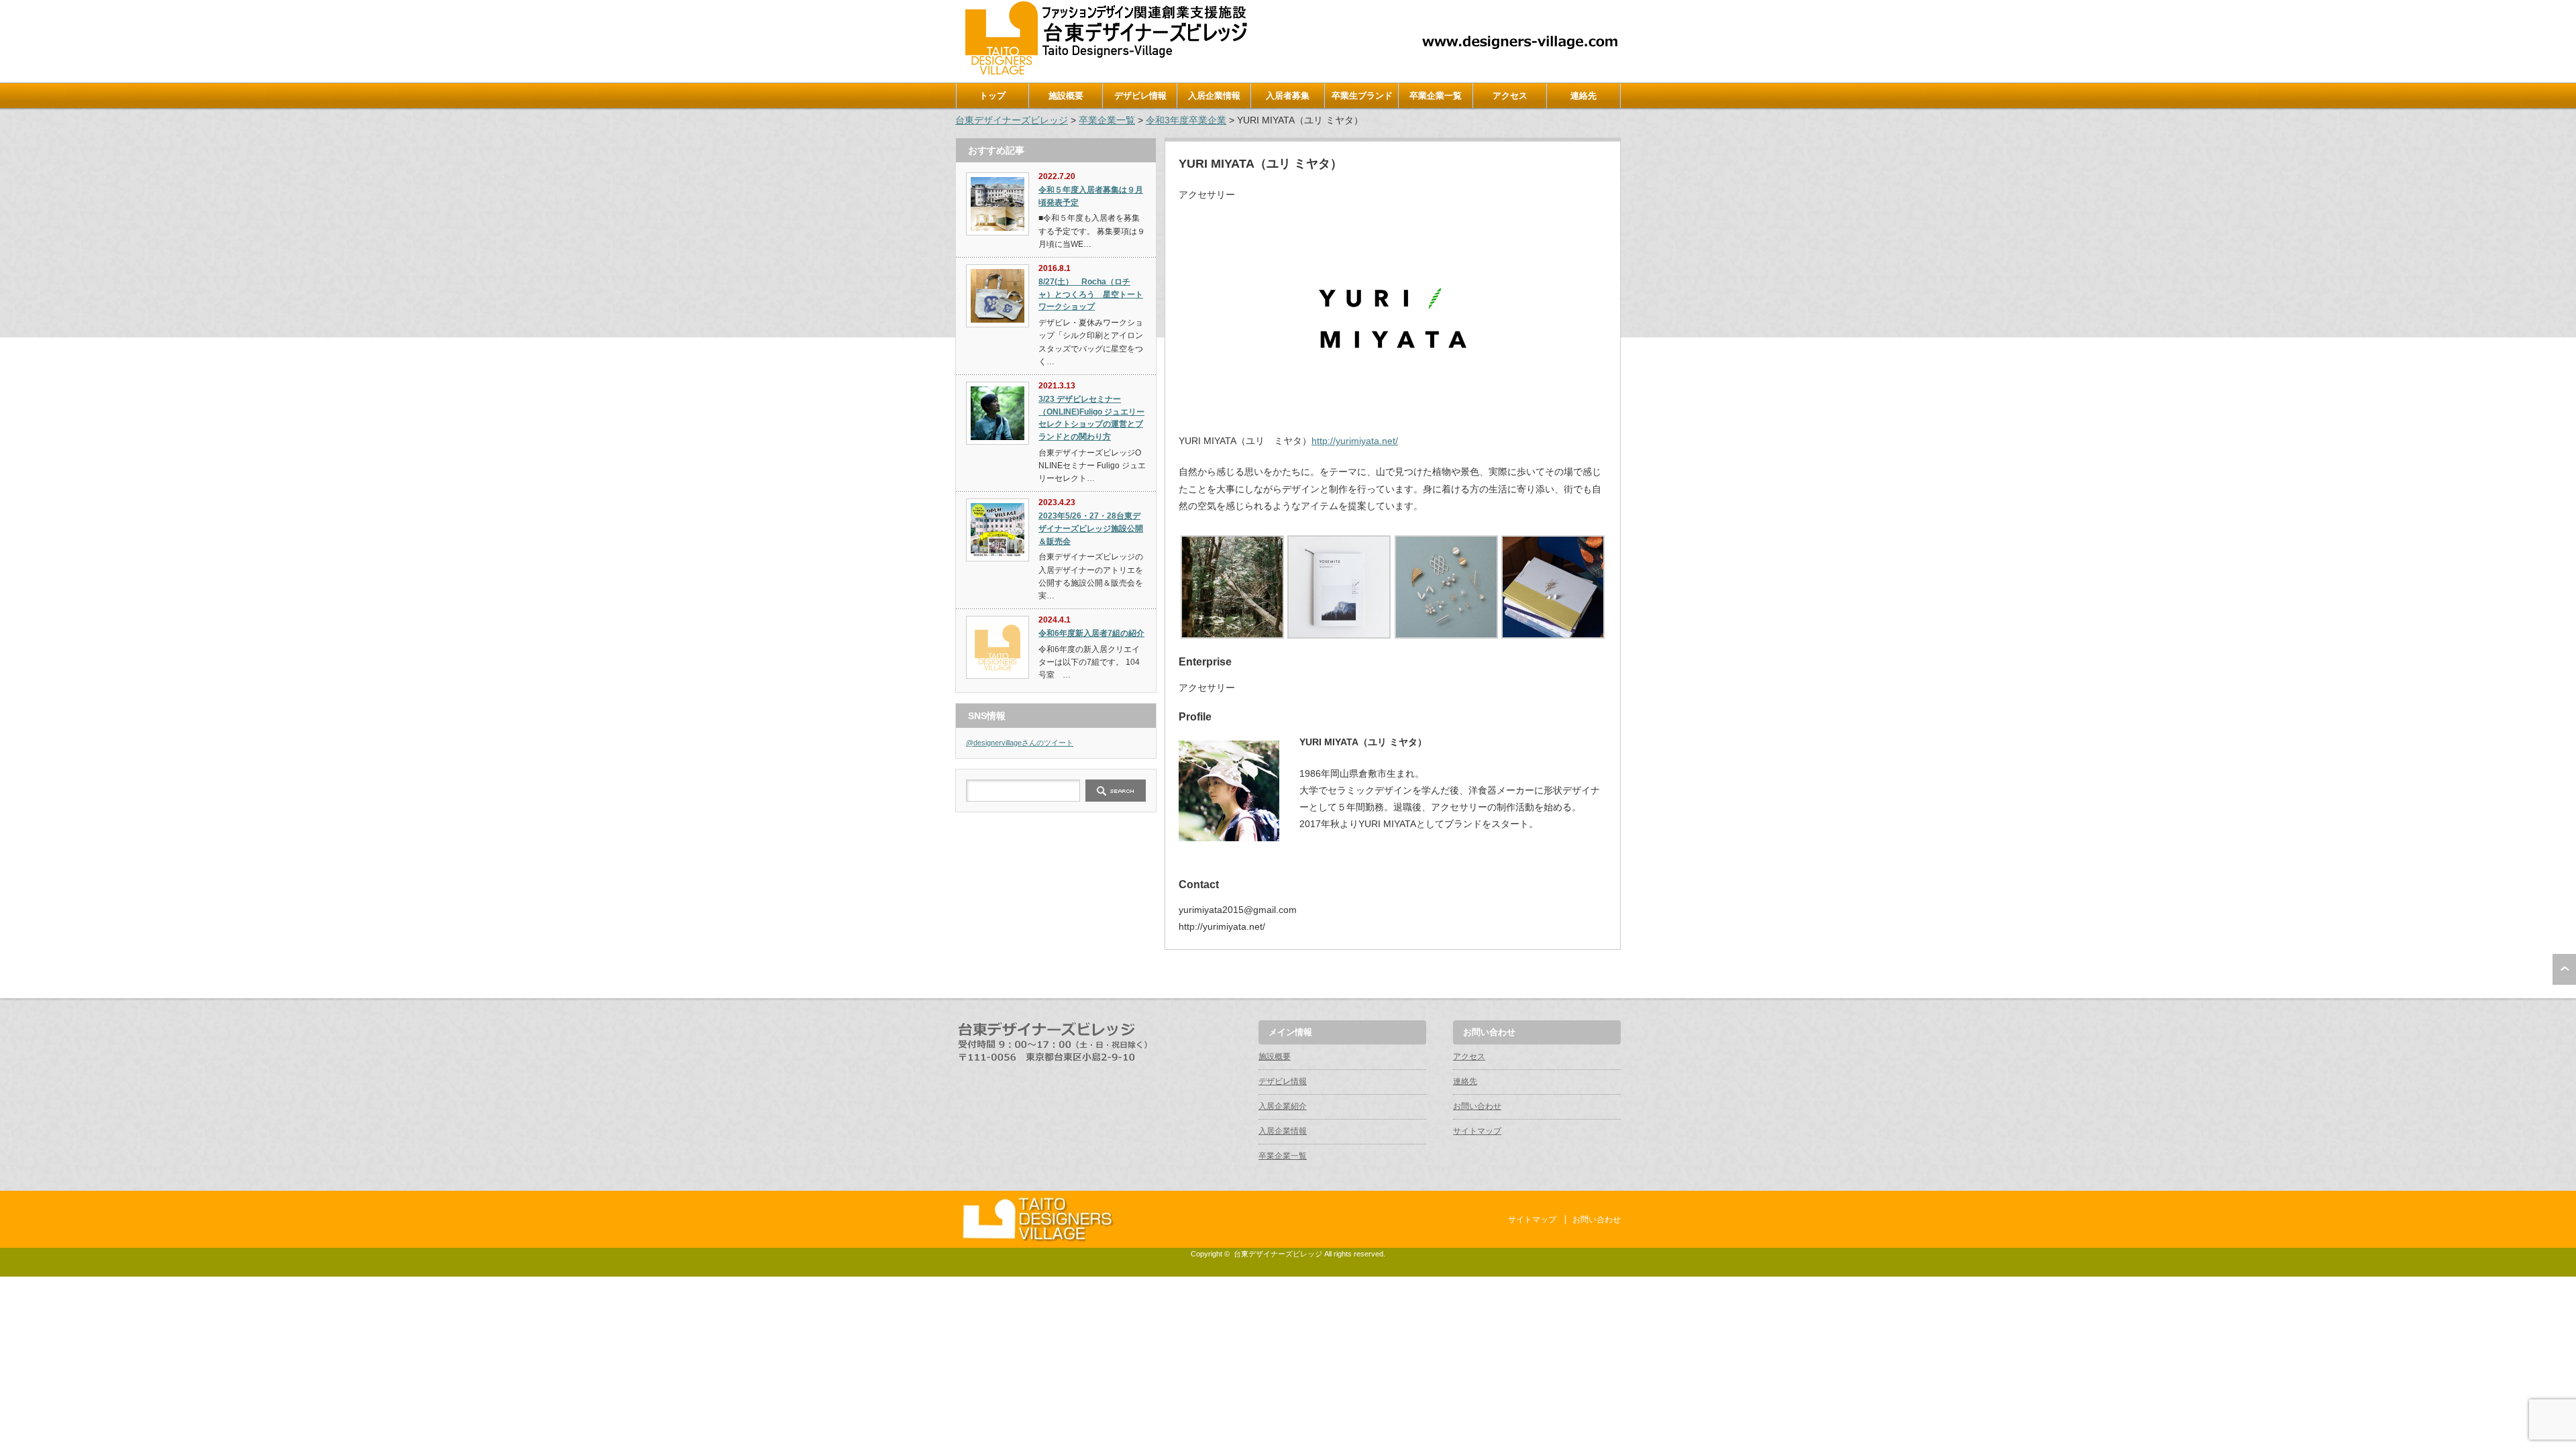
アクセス (1510, 96)
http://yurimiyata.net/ (1355, 441)
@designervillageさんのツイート (1020, 743)
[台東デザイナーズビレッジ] (1105, 71)
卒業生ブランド (1362, 96)
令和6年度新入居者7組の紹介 (1091, 633)
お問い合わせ (1477, 1106)
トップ (992, 96)
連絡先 (1584, 96)
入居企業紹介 (1283, 1106)
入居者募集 (1288, 96)
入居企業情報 (1214, 96)
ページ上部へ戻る (2564, 969)
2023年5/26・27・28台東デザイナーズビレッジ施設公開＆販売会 (1091, 528)
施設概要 (1066, 96)
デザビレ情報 (1140, 96)
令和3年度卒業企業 (1186, 120)
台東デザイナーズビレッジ (1012, 120)
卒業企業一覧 (1436, 96)
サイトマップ (1477, 1131)
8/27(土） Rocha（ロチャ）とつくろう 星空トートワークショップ (1091, 294)
